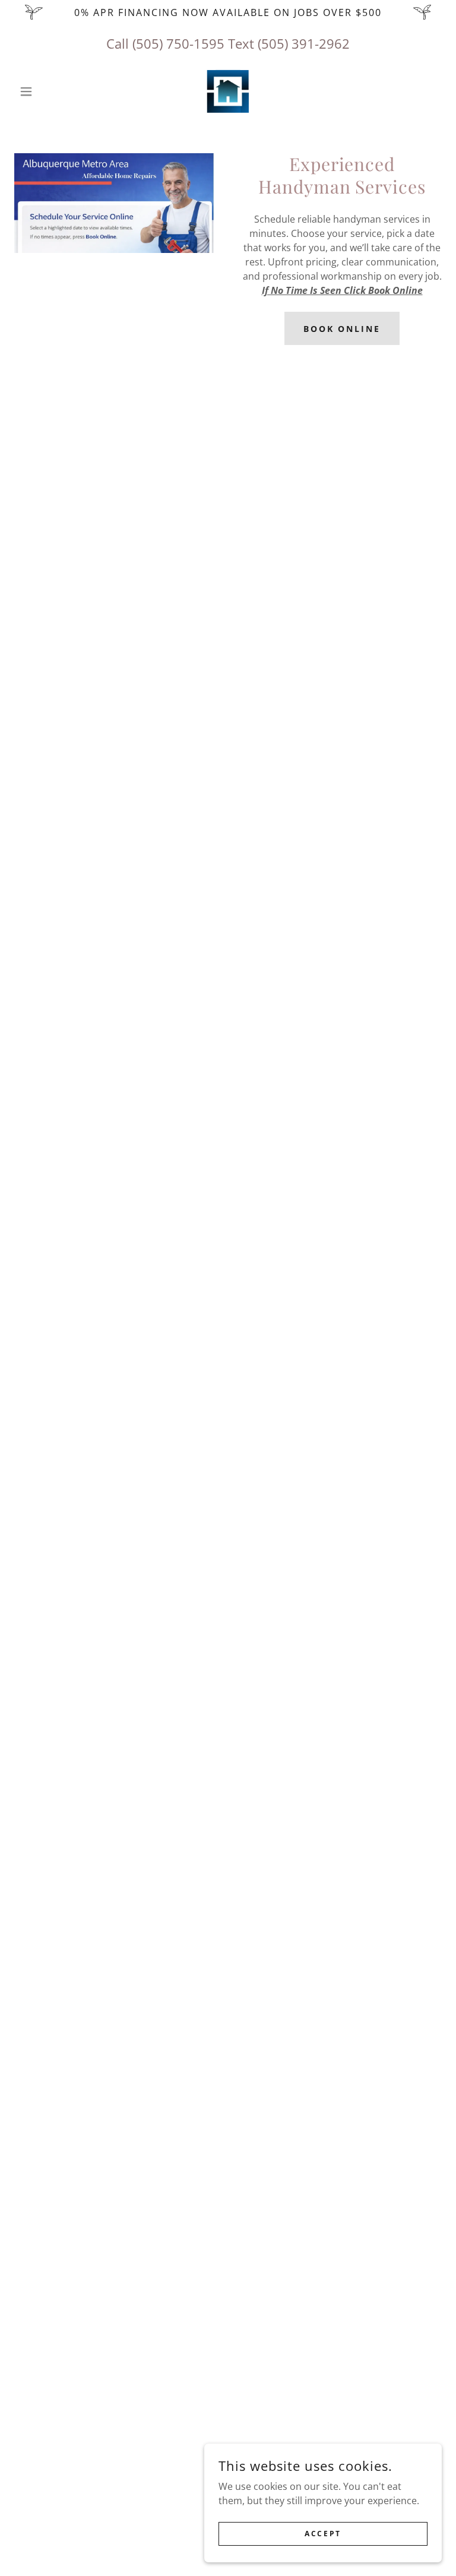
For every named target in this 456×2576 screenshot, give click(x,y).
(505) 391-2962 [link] (304, 43)
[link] (228, 91)
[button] (46, 91)
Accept (323, 2534)
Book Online (342, 329)
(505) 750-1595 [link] (178, 43)
